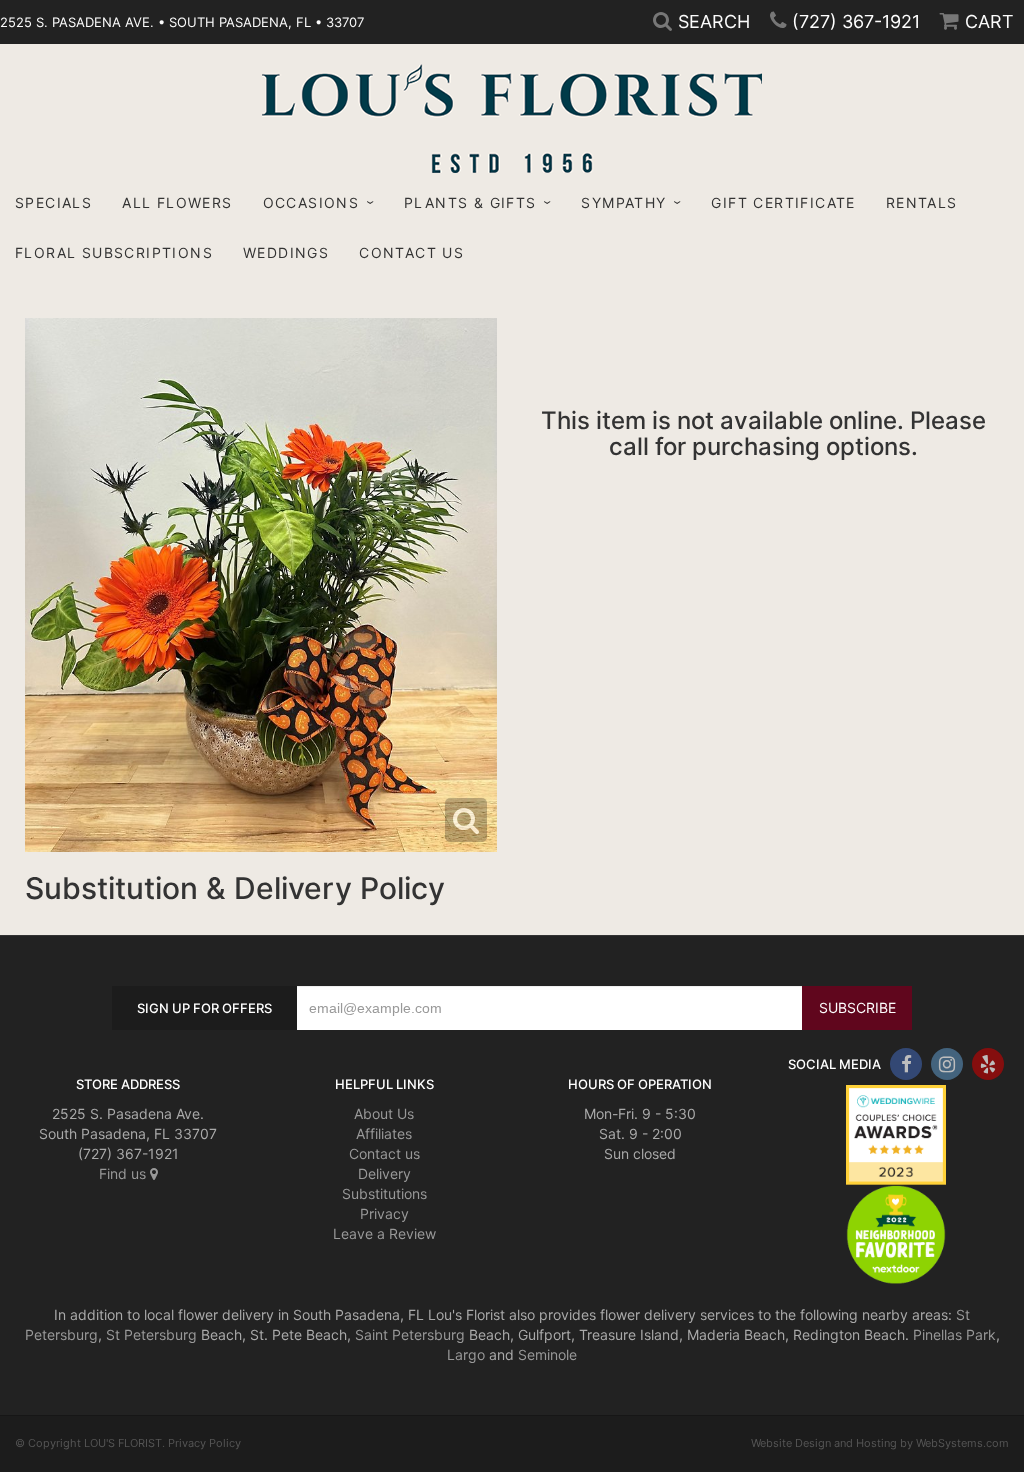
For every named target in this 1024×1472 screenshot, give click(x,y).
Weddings (286, 252)
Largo (466, 1354)
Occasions (311, 202)
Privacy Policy (204, 1443)
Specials (53, 202)
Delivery (384, 1173)
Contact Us (411, 252)
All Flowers (177, 202)
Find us (124, 1173)
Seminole (547, 1354)
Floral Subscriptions (114, 252)
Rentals (922, 202)
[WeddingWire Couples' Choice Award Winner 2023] (896, 1133)
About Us (384, 1113)
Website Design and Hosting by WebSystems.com (880, 1443)
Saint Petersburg (410, 1334)
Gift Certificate (783, 202)
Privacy (384, 1213)
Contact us (384, 1153)
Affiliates (384, 1133)
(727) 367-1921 (856, 21)
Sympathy (623, 202)
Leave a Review (384, 1233)
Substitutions (384, 1193)
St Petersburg (151, 1334)
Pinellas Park (954, 1334)
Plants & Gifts (470, 202)
